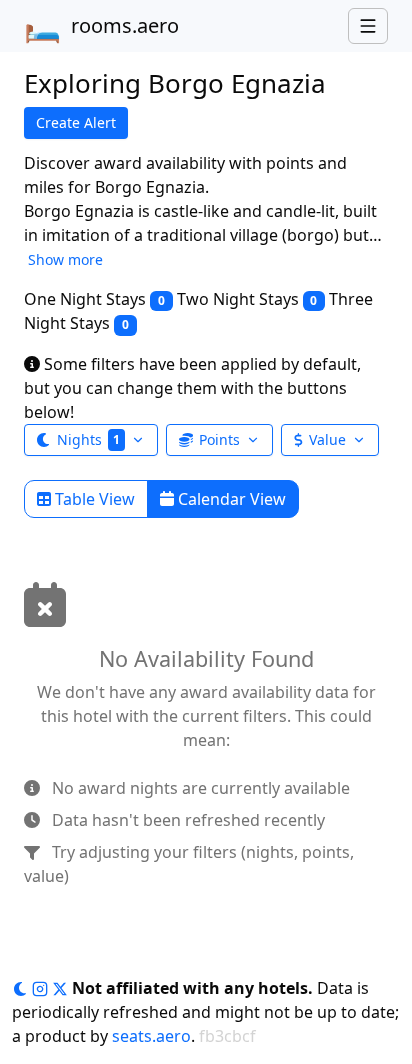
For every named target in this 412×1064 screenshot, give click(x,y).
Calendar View (230, 499)
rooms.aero (101, 26)
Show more (65, 259)
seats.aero (151, 1036)
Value (327, 439)
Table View (93, 499)
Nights (88, 439)
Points (219, 439)
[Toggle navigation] (368, 26)
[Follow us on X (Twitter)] (62, 988)
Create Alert (76, 122)
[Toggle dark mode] (22, 988)
